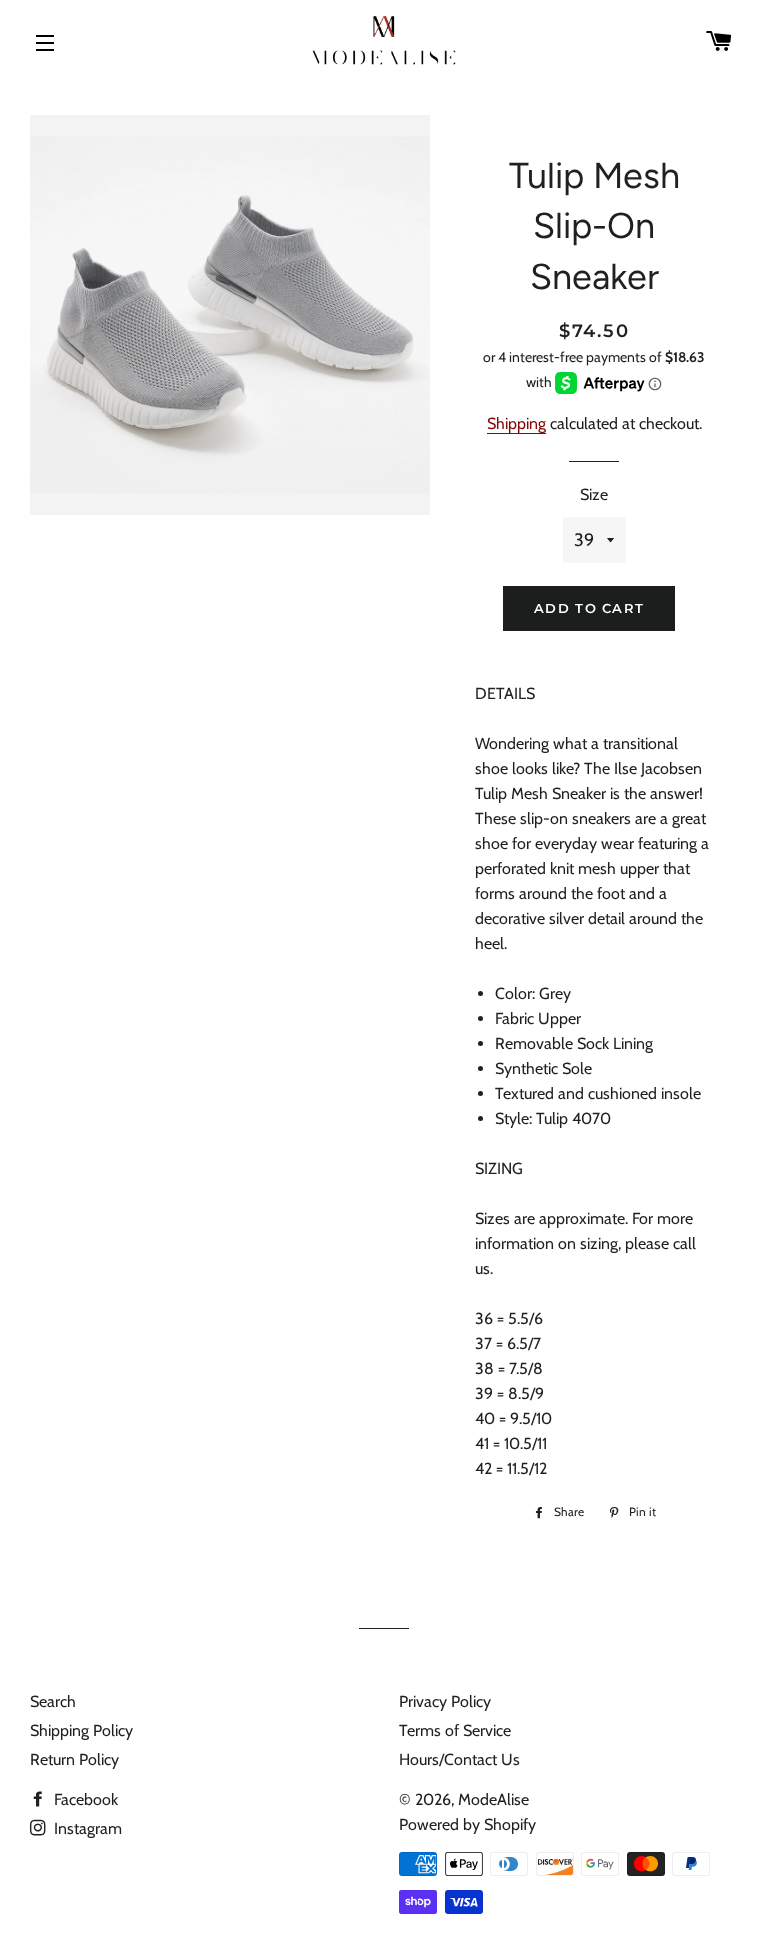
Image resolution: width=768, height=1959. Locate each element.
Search (53, 1701)
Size (594, 494)
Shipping (516, 423)
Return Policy (74, 1759)
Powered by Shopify (467, 1824)
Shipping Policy (81, 1730)
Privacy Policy (445, 1701)
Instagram (86, 1828)
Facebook (84, 1799)
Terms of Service (455, 1730)
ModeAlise (493, 1799)
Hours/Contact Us (459, 1759)
